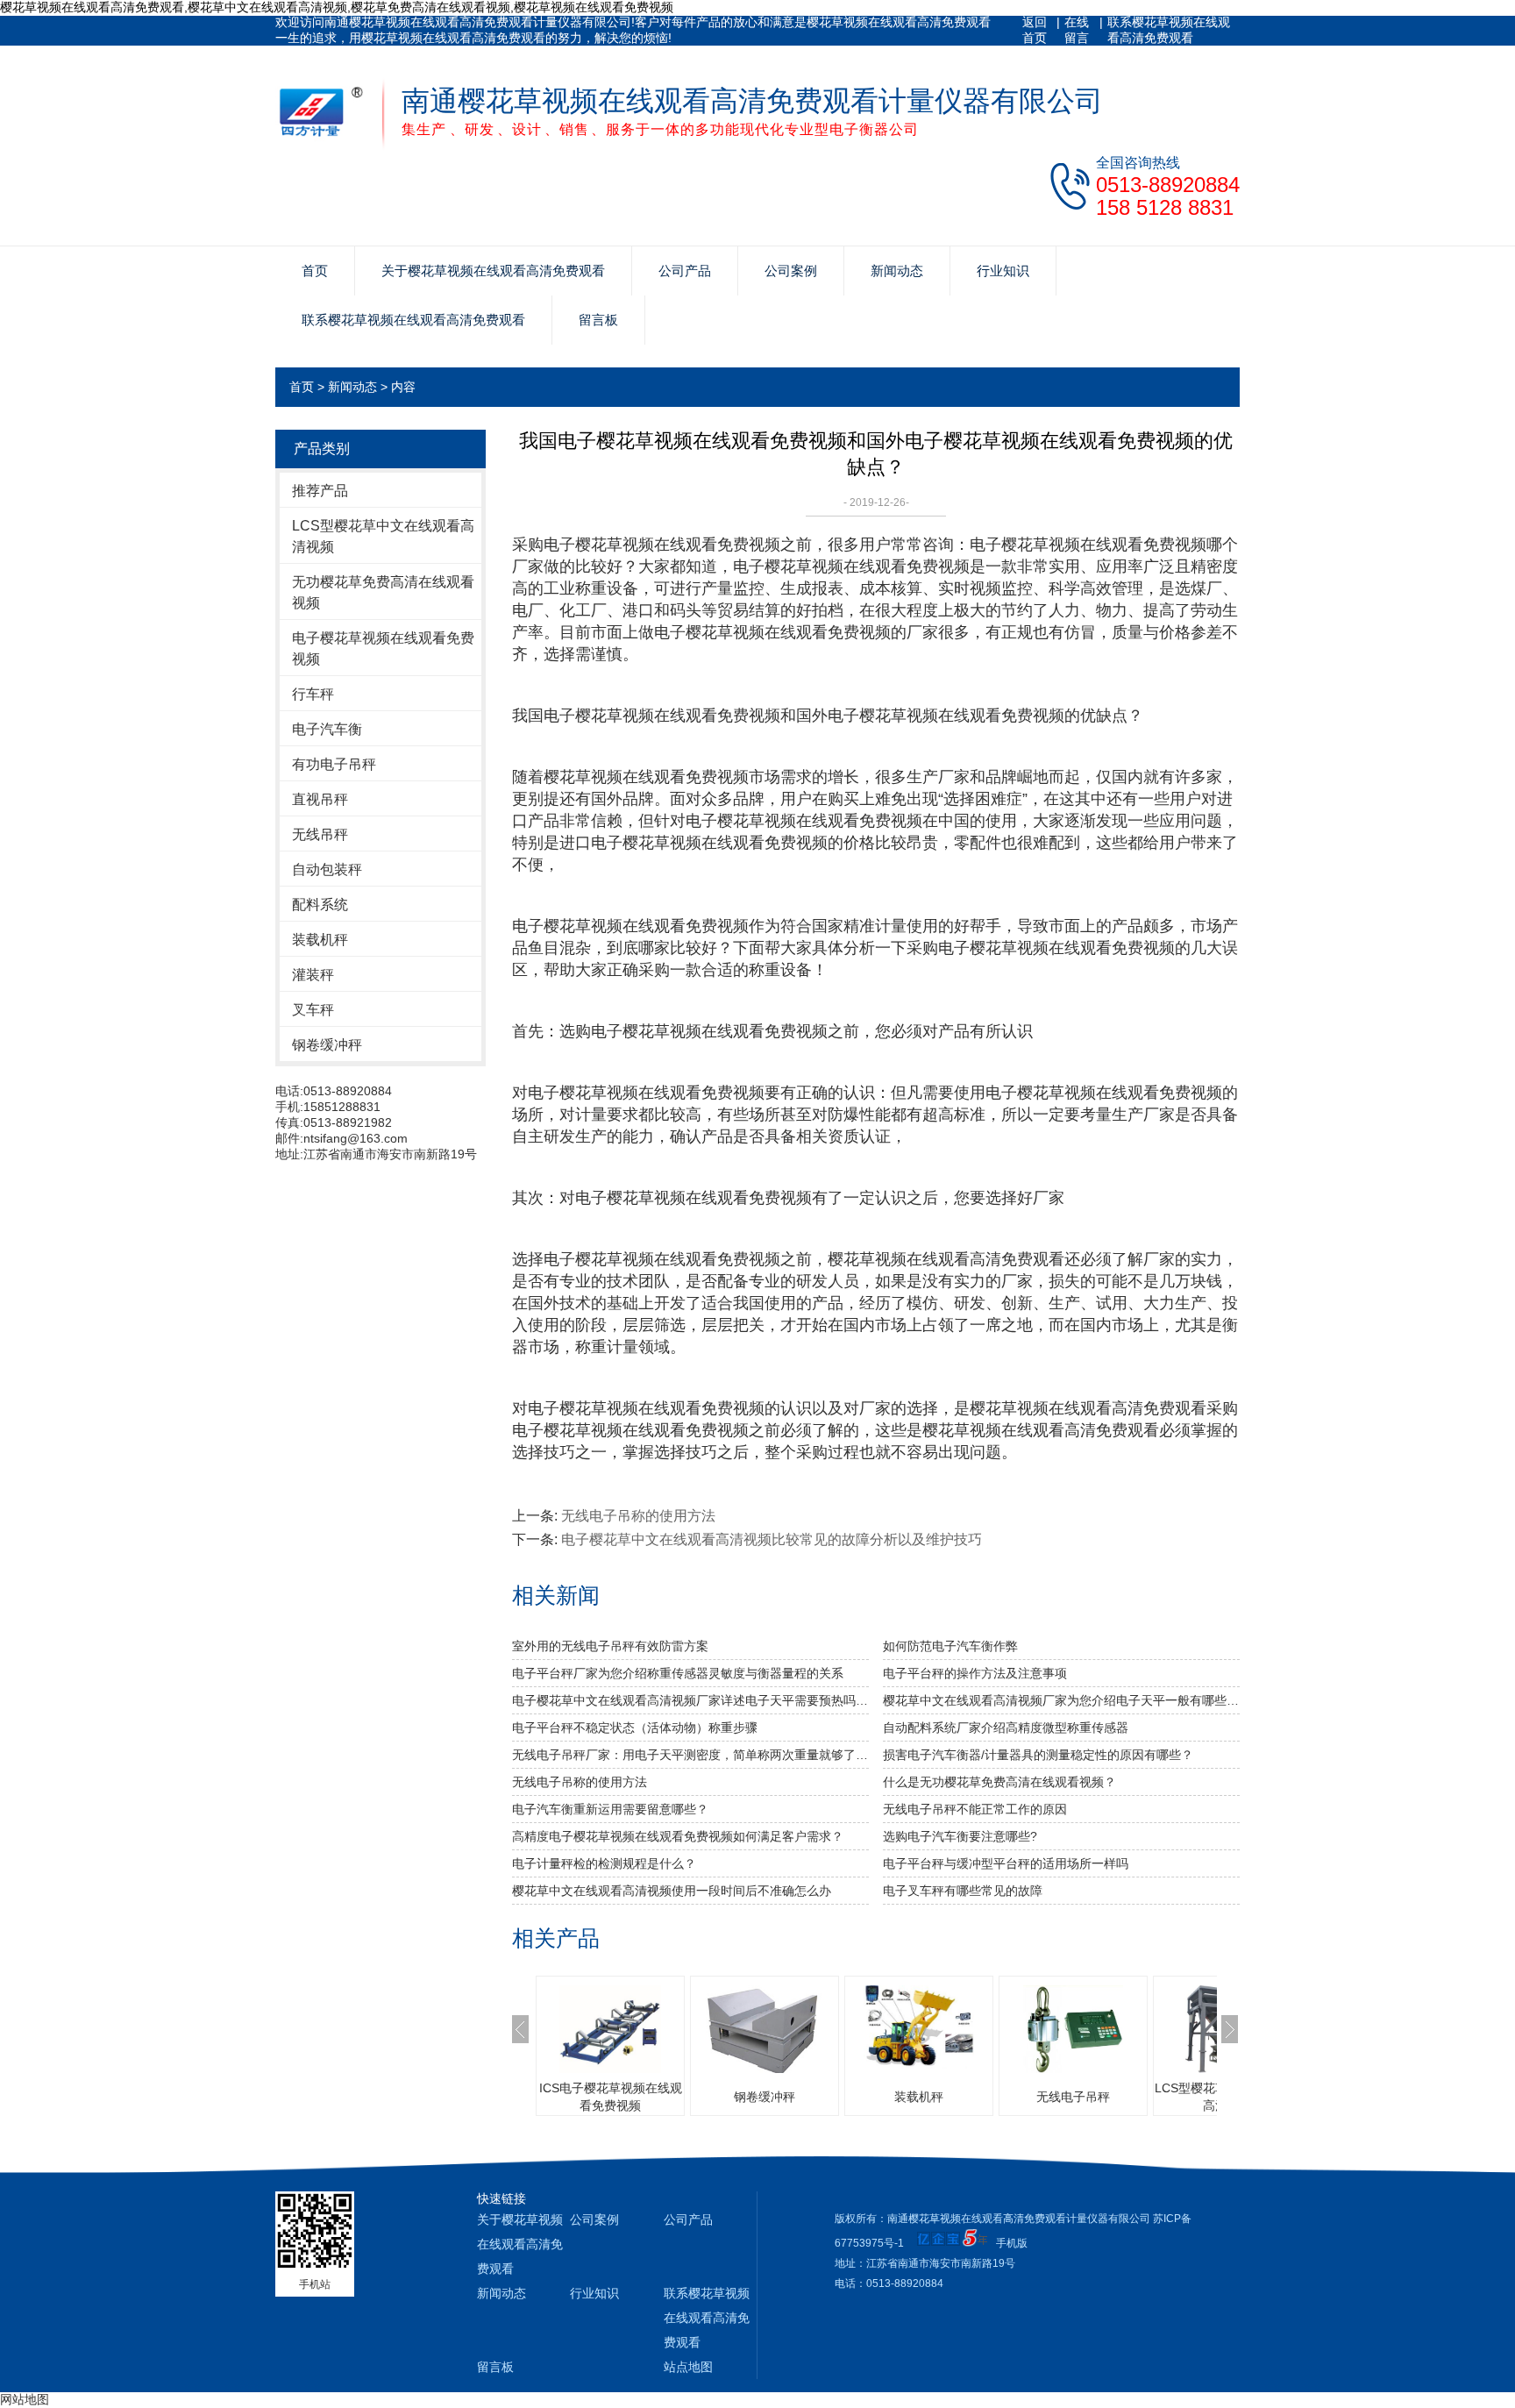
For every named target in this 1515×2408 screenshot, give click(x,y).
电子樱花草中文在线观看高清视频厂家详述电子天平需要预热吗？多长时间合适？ (690, 1700)
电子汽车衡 (327, 729)
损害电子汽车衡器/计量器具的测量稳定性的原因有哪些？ (1038, 1755)
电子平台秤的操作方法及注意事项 (975, 1673)
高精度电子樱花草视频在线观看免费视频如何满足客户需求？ (678, 1836)
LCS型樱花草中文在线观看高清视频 (383, 536)
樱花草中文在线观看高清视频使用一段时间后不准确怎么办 (672, 1891)
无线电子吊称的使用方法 (638, 1516)
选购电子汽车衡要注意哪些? (960, 1836)
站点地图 (688, 2367)
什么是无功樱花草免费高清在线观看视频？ (999, 1782)
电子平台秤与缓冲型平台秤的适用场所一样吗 (1006, 1863)
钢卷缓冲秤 (327, 1045)
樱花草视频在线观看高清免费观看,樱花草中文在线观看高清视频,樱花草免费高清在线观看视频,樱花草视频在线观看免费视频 (337, 7)
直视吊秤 (320, 799)
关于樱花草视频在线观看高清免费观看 (493, 271)
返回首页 (1035, 30)
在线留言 (1077, 30)
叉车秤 (313, 1010)
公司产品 (685, 271)
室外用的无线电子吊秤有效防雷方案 (610, 1646)
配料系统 (320, 905)
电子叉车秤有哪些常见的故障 (963, 1891)
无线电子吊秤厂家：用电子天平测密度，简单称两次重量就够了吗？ (690, 1755)
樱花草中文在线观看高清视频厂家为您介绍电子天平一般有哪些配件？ (1061, 1700)
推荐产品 (320, 491)
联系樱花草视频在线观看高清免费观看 (1169, 30)
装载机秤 (320, 940)
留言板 (598, 320)
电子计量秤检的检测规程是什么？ (604, 1863)
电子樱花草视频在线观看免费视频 (383, 648)
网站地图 (25, 2399)
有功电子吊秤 (334, 764)
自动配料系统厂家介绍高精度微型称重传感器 (1006, 1728)
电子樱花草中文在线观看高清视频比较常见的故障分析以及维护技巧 (772, 1539)
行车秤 (313, 694)
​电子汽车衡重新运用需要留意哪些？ (610, 1809)
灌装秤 (313, 975)
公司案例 (791, 271)
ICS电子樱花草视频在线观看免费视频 (611, 2097)
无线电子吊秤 (1073, 2097)
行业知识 (1003, 271)
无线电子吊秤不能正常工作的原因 (975, 1809)
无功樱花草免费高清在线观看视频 (383, 592)
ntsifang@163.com (356, 1138)
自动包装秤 (327, 869)
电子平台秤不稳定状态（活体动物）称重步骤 (635, 1728)
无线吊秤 (320, 834)
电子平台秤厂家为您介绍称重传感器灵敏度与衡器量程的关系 (678, 1673)
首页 (315, 271)
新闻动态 (897, 271)
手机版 (1012, 2243)
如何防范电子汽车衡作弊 (950, 1646)
